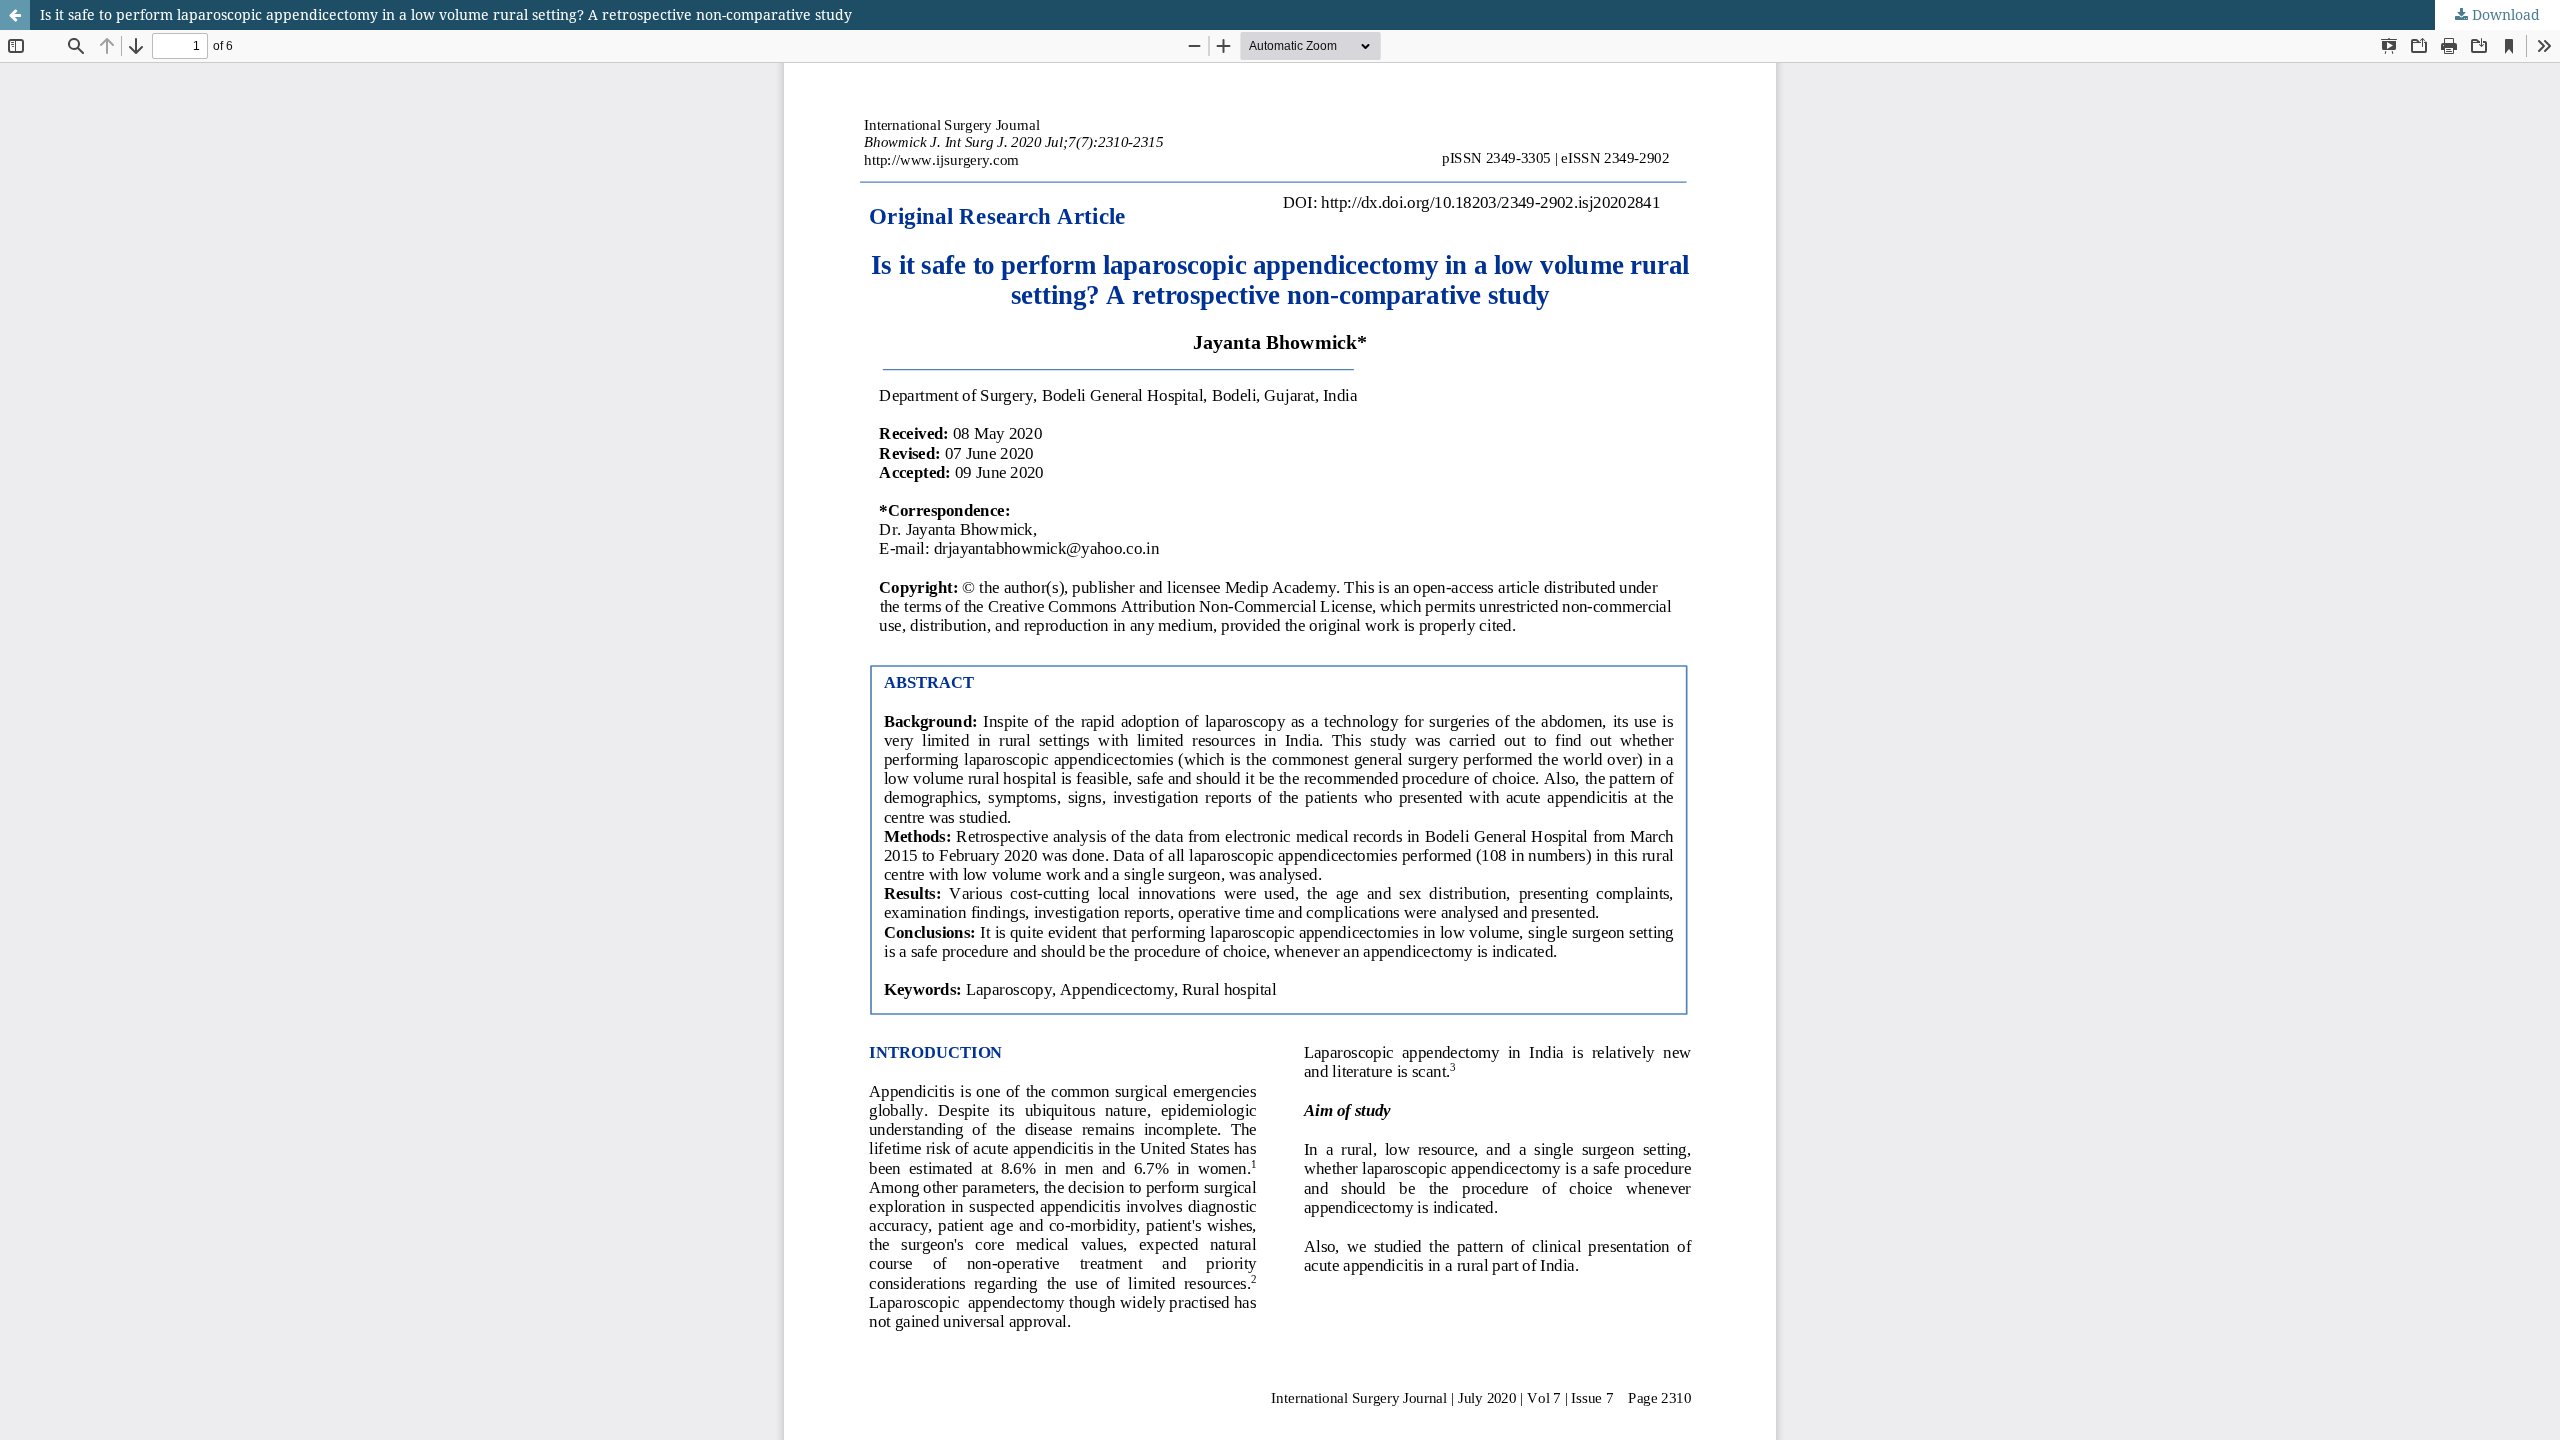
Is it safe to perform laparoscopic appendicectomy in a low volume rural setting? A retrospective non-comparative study (446, 14)
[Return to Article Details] (15, 15)
